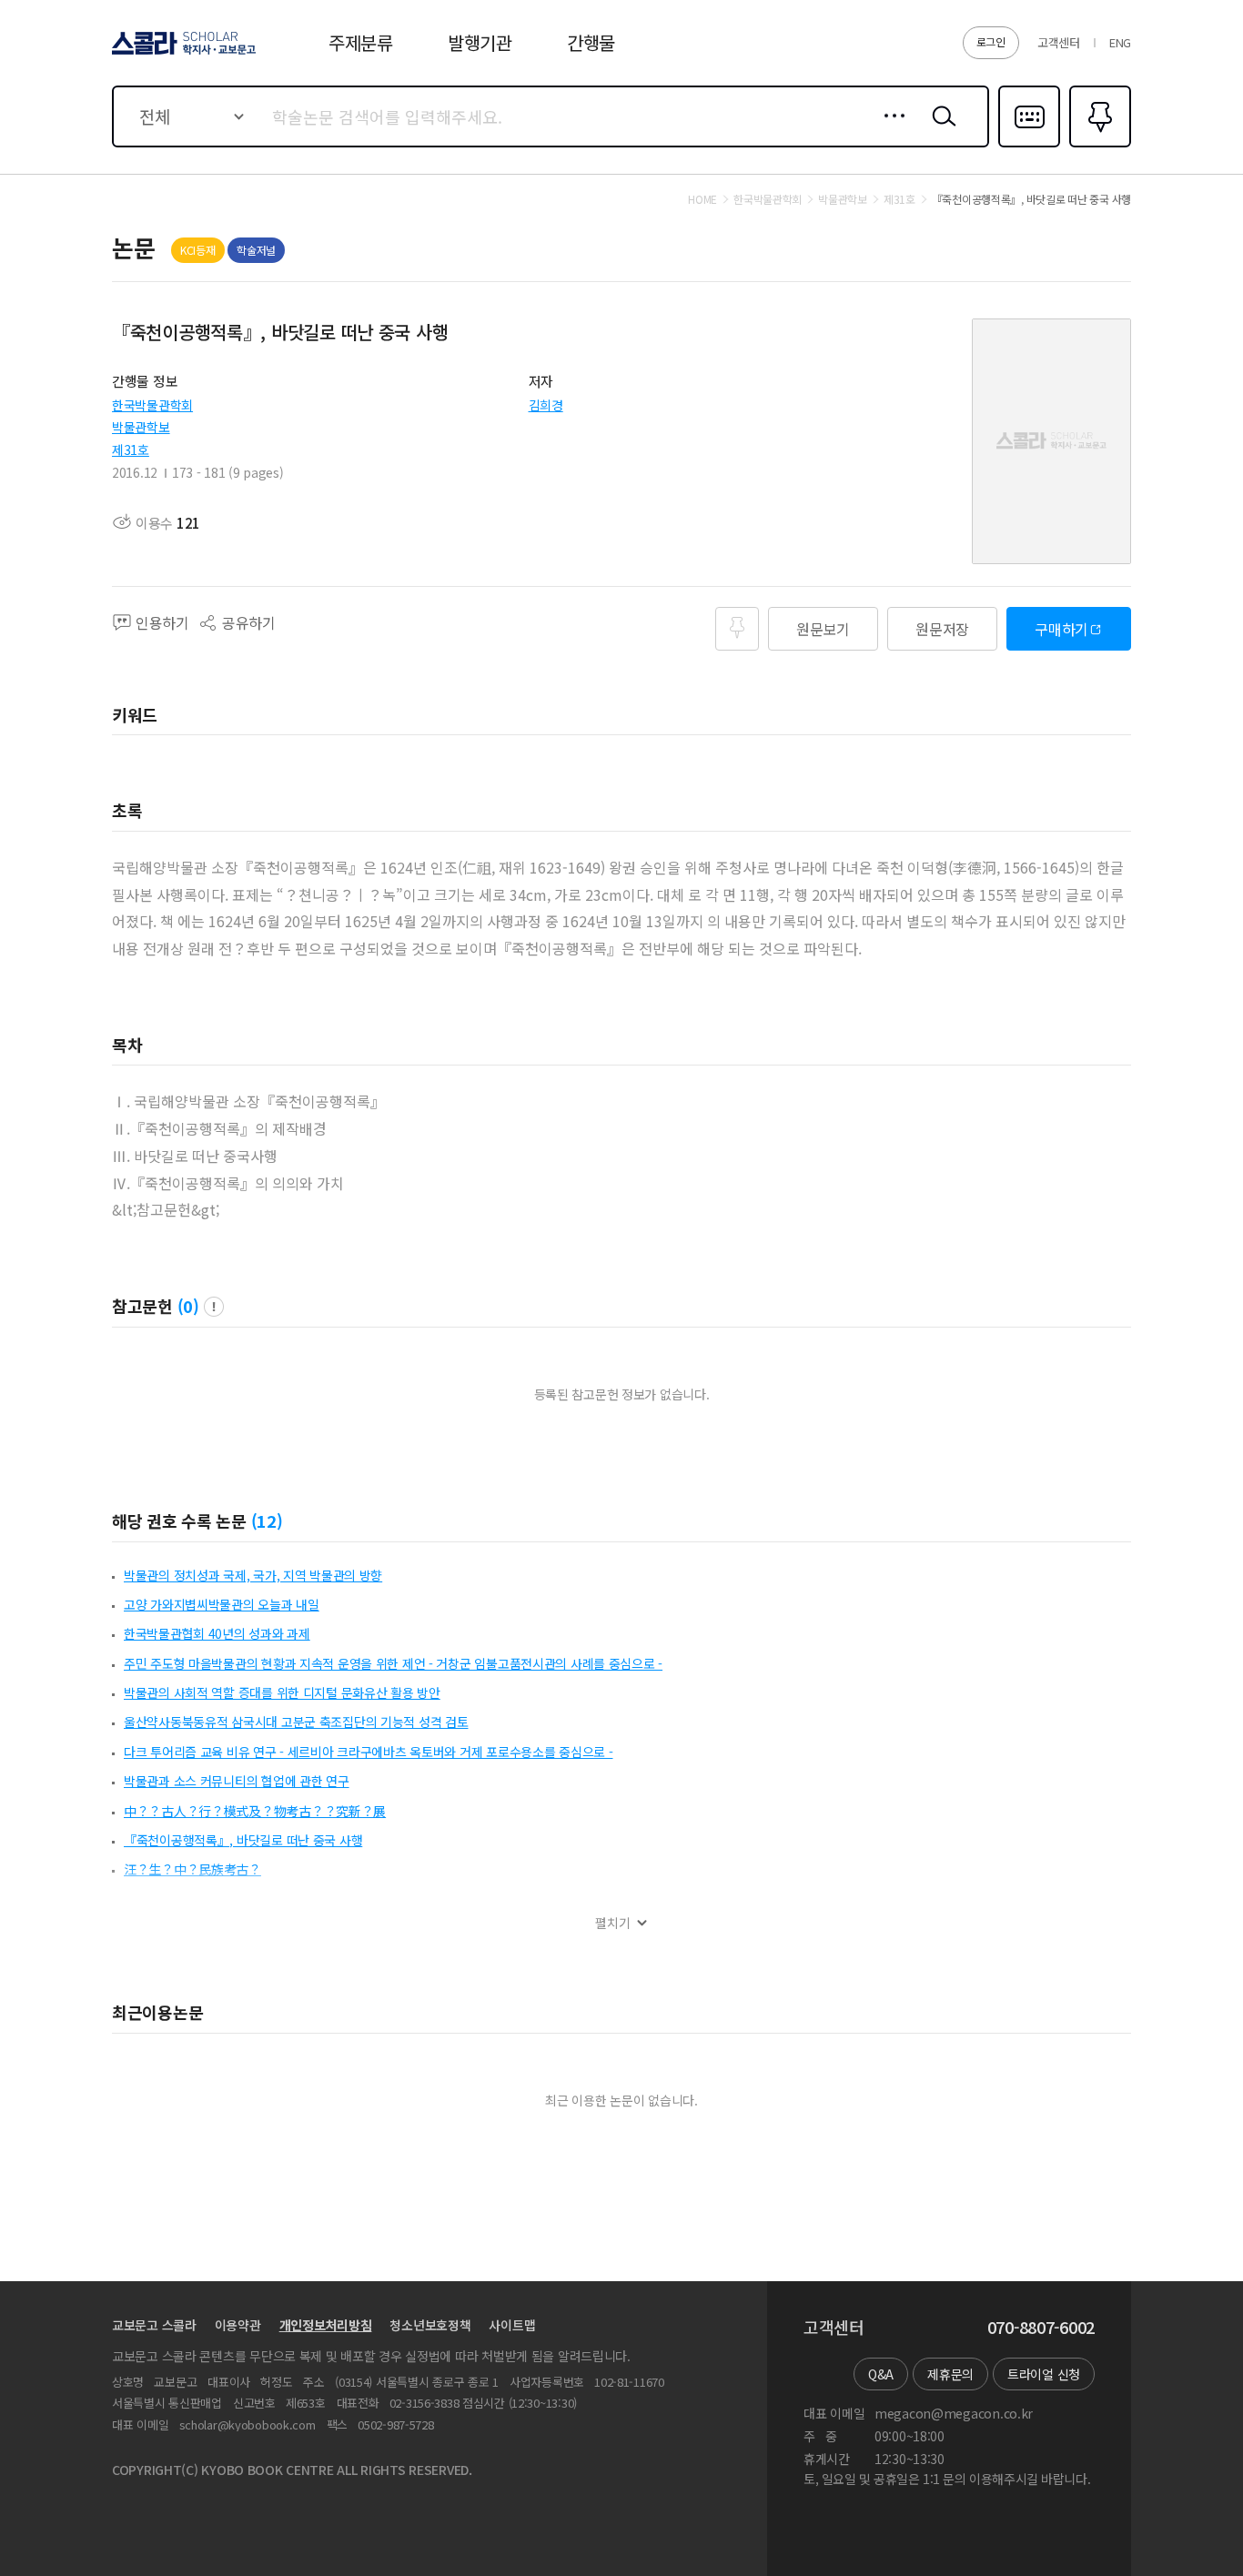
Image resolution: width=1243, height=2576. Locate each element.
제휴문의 (950, 2374)
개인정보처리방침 (326, 2325)
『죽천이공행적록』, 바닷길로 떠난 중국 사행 (243, 1840)
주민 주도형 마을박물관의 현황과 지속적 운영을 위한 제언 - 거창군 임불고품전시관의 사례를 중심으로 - (393, 1663)
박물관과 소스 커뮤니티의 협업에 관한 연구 (237, 1781)
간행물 (591, 42)
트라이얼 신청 (1044, 2374)
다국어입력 (1029, 146)
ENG (1120, 42)
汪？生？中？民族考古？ (192, 1869)
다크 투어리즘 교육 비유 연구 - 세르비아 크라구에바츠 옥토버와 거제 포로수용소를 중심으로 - (368, 1752)
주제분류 (361, 42)
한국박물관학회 (152, 405)
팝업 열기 (214, 1307)
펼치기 (613, 1923)
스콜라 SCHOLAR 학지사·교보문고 (182, 54)
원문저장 (942, 629)
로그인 (991, 41)
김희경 (546, 405)
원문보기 (823, 629)
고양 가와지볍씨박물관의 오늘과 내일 (222, 1604)
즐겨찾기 (1098, 146)
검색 (940, 130)
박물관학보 (141, 427)
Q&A (881, 2374)
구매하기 (1061, 629)
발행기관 (480, 42)
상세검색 (889, 130)
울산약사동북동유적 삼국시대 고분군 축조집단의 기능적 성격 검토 (296, 1722)
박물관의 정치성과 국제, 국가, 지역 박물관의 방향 (253, 1575)
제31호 (131, 450)
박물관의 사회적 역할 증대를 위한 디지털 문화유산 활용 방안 (282, 1692)
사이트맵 (512, 2325)
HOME (702, 199)
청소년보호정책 (430, 2325)
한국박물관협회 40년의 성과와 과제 (217, 1633)
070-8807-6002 (1041, 2328)
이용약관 (238, 2325)
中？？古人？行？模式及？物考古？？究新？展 (255, 1811)
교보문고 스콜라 (154, 2325)
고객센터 (1059, 42)
